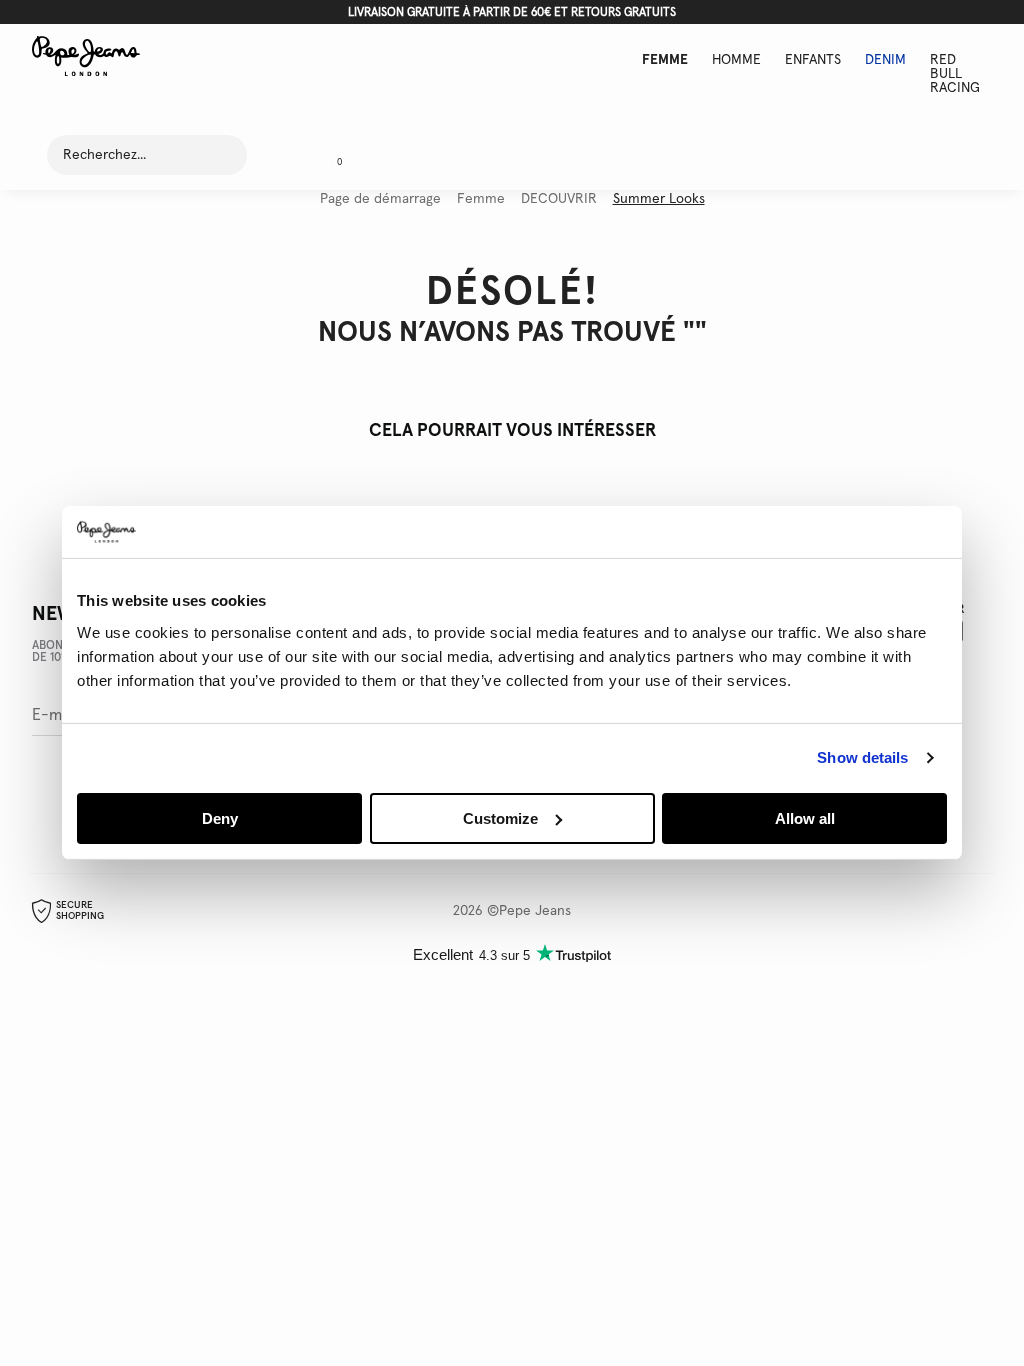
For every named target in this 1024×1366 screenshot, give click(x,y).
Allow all (805, 818)
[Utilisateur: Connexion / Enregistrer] (280, 155)
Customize (500, 818)
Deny (220, 818)
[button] (332, 155)
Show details (862, 757)
